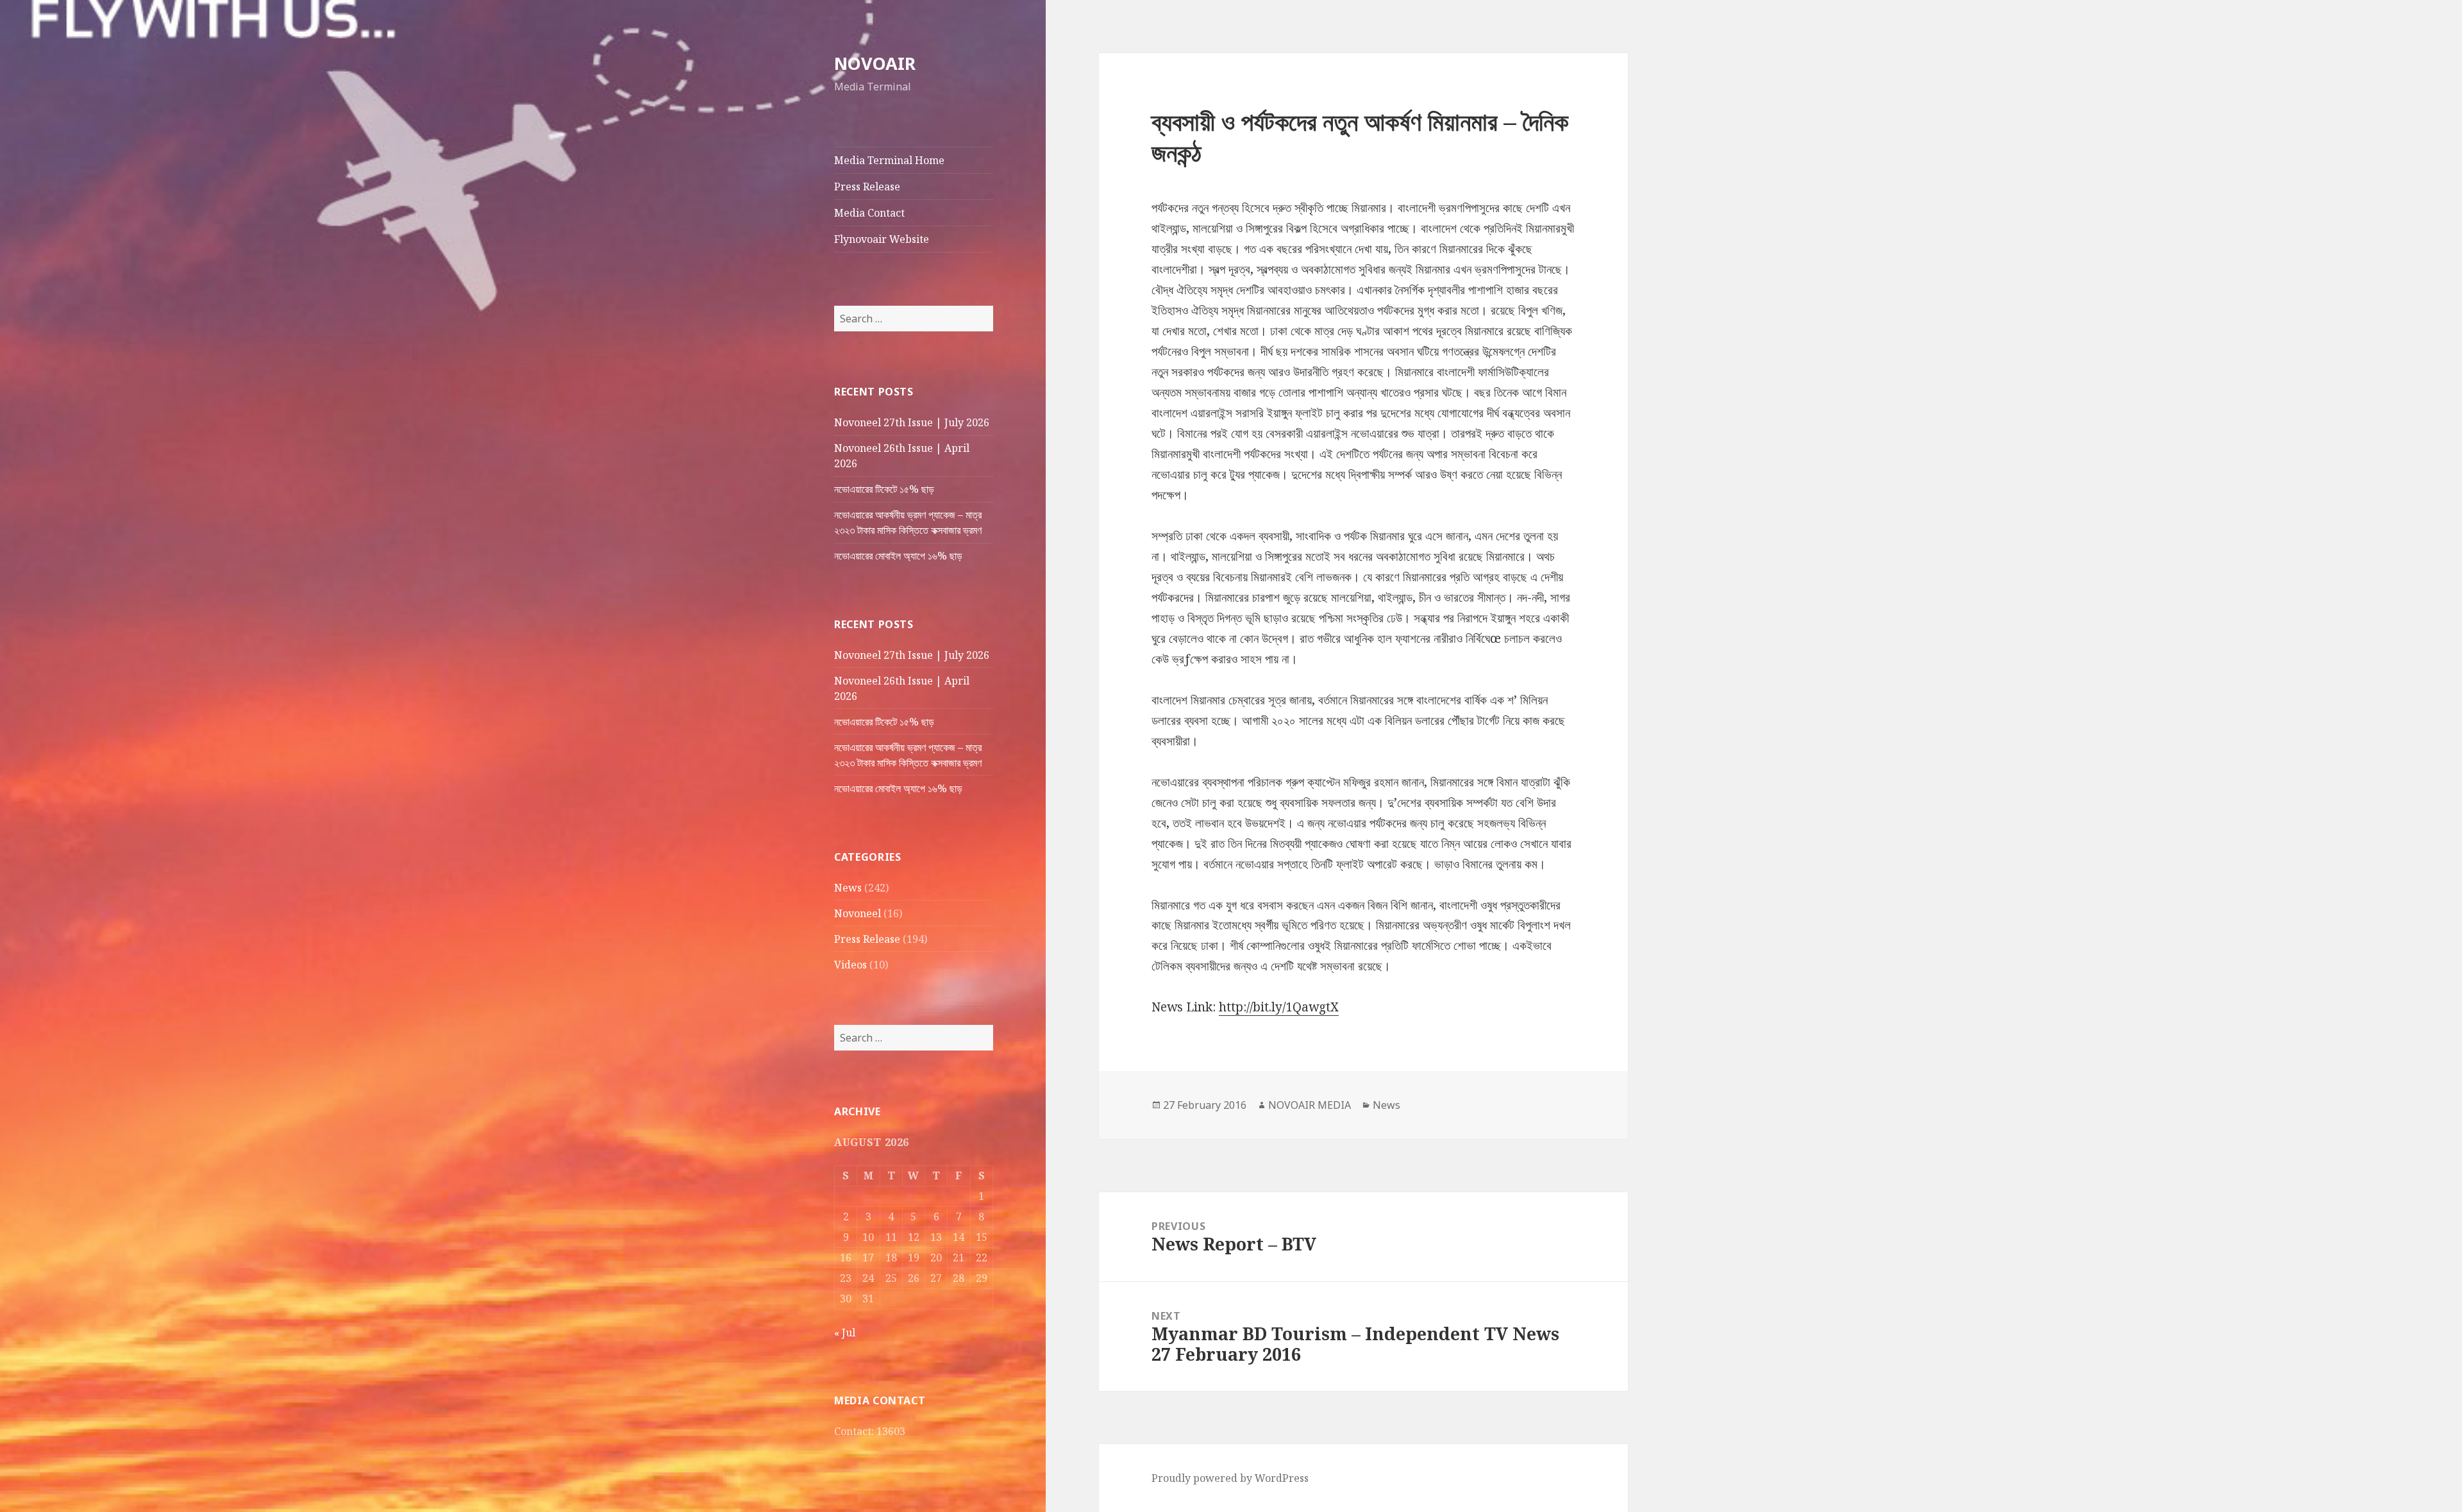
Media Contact (869, 213)
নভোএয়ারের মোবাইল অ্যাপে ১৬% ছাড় (898, 556)
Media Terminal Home (889, 160)
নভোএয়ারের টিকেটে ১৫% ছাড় (884, 489)
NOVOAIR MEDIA (1310, 1105)
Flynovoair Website (882, 239)
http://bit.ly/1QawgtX (1279, 1007)
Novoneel (858, 913)
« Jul (845, 1333)
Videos (850, 965)
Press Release (867, 187)
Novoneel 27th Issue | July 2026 (912, 422)
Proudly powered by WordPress (1230, 1478)
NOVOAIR (875, 63)
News (848, 888)
